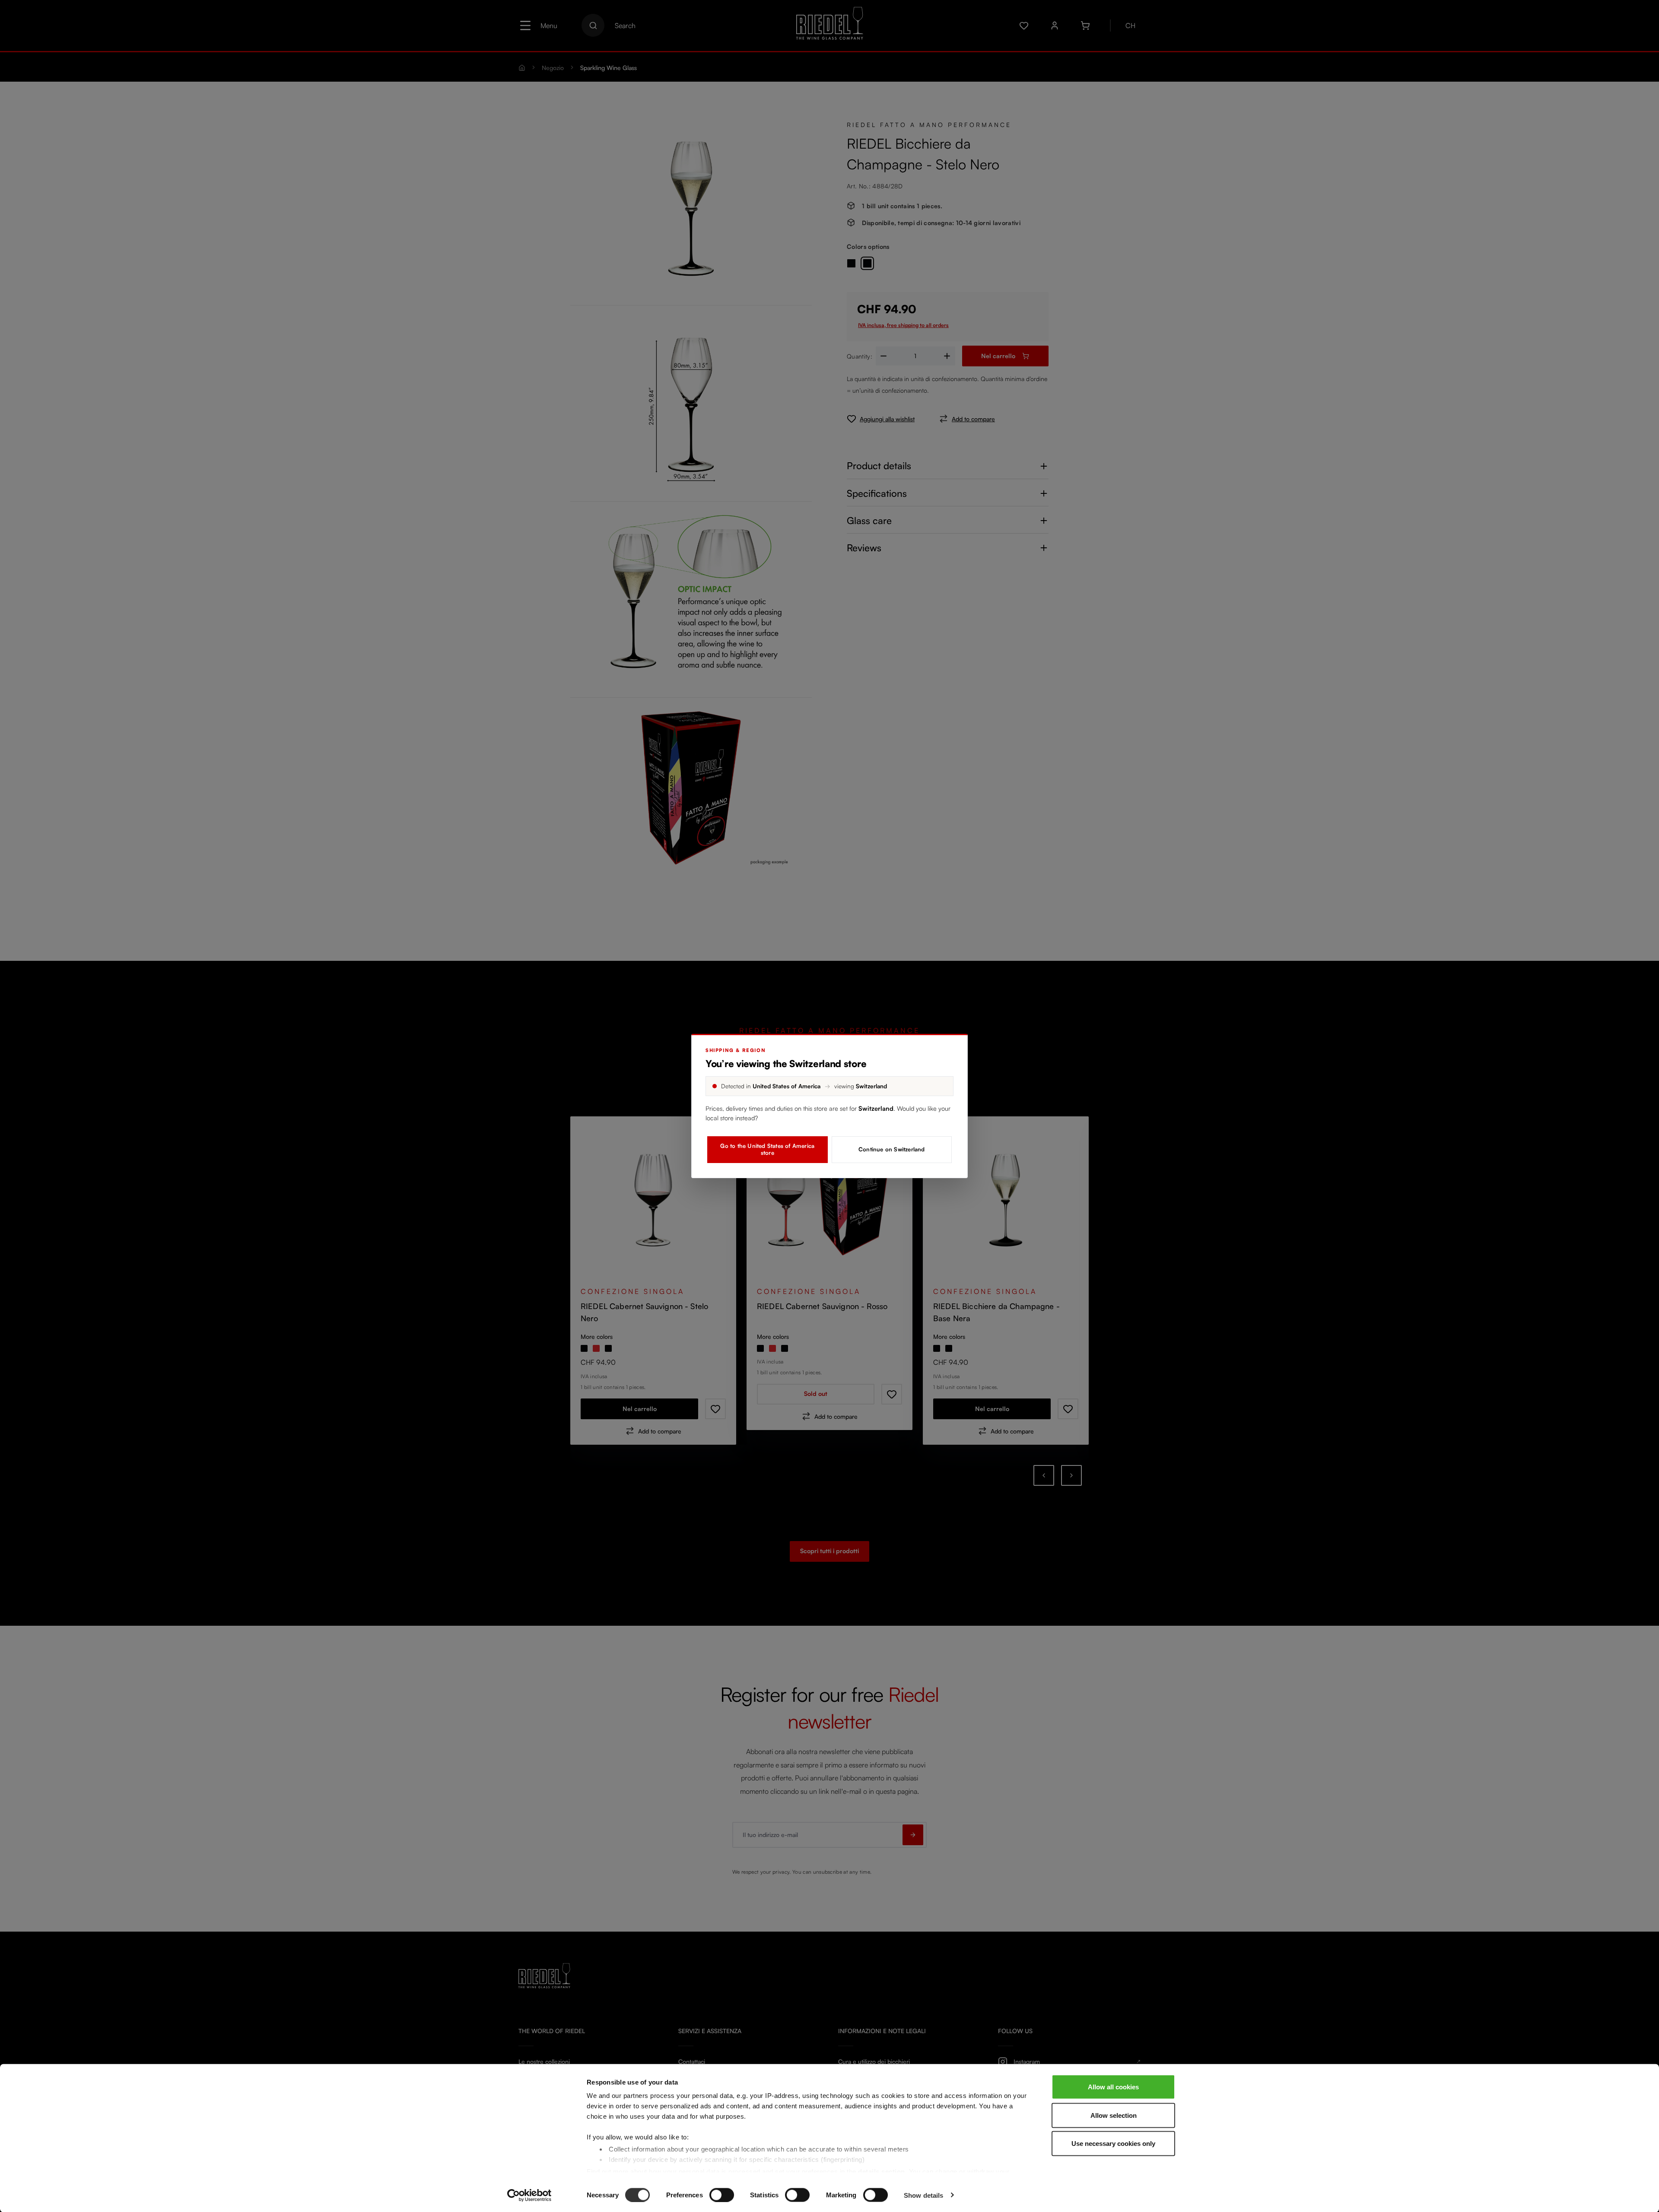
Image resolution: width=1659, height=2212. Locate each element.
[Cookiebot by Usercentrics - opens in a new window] (529, 2195)
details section (882, 2171)
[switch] (722, 2195)
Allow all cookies (1113, 2087)
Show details (923, 2195)
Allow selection (1114, 2115)
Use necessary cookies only (1113, 2144)
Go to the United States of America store (767, 1149)
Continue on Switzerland (892, 1149)
